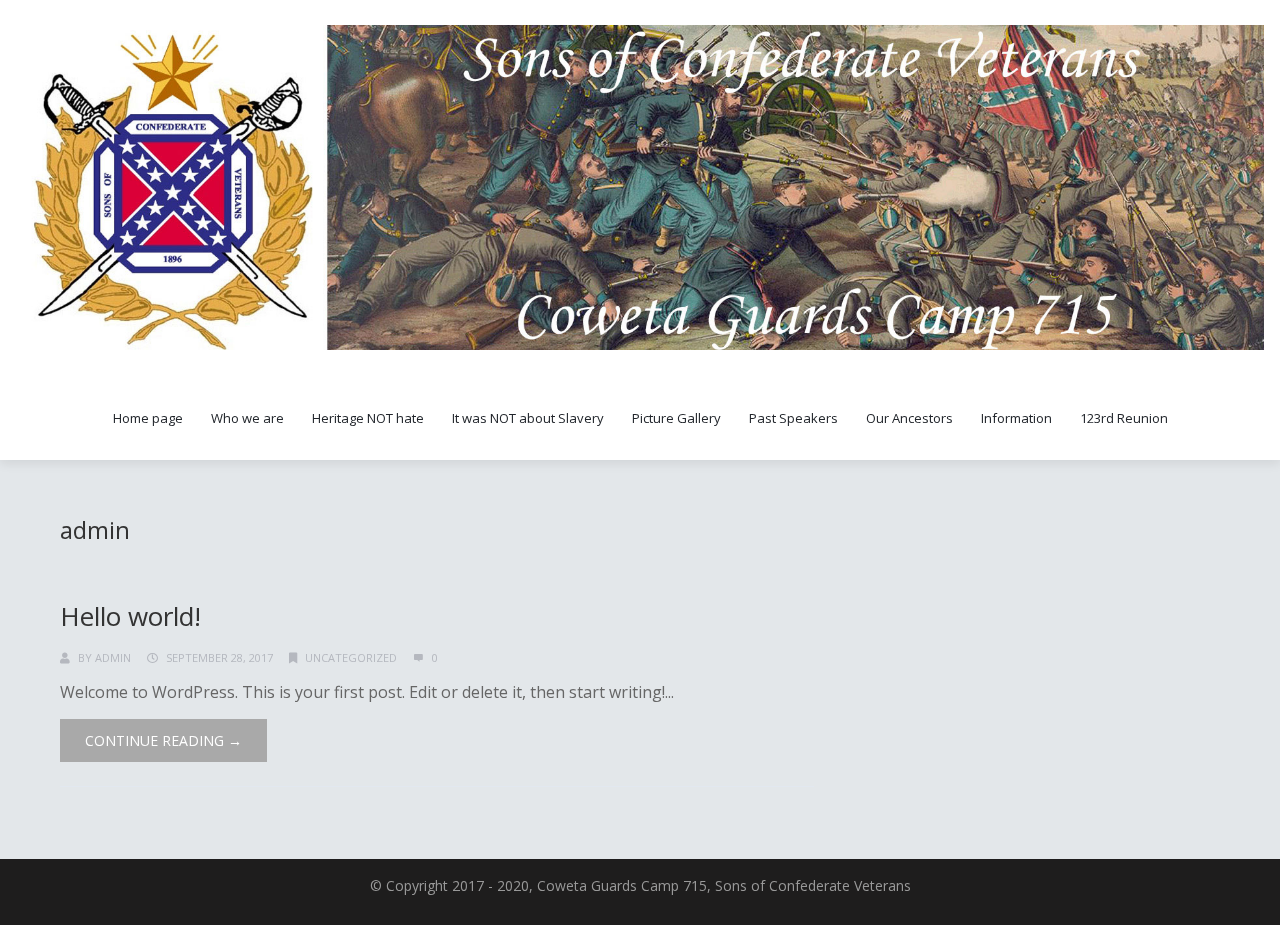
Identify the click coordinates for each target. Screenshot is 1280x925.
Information (1016, 418)
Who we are (247, 418)
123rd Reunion (1124, 418)
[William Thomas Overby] (640, 187)
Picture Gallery (676, 418)
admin (95, 529)
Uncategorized (351, 657)
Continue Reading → (163, 740)
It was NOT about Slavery (528, 418)
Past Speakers (793, 418)
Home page (148, 418)
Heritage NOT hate (368, 418)
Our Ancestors (909, 418)
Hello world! (130, 616)
